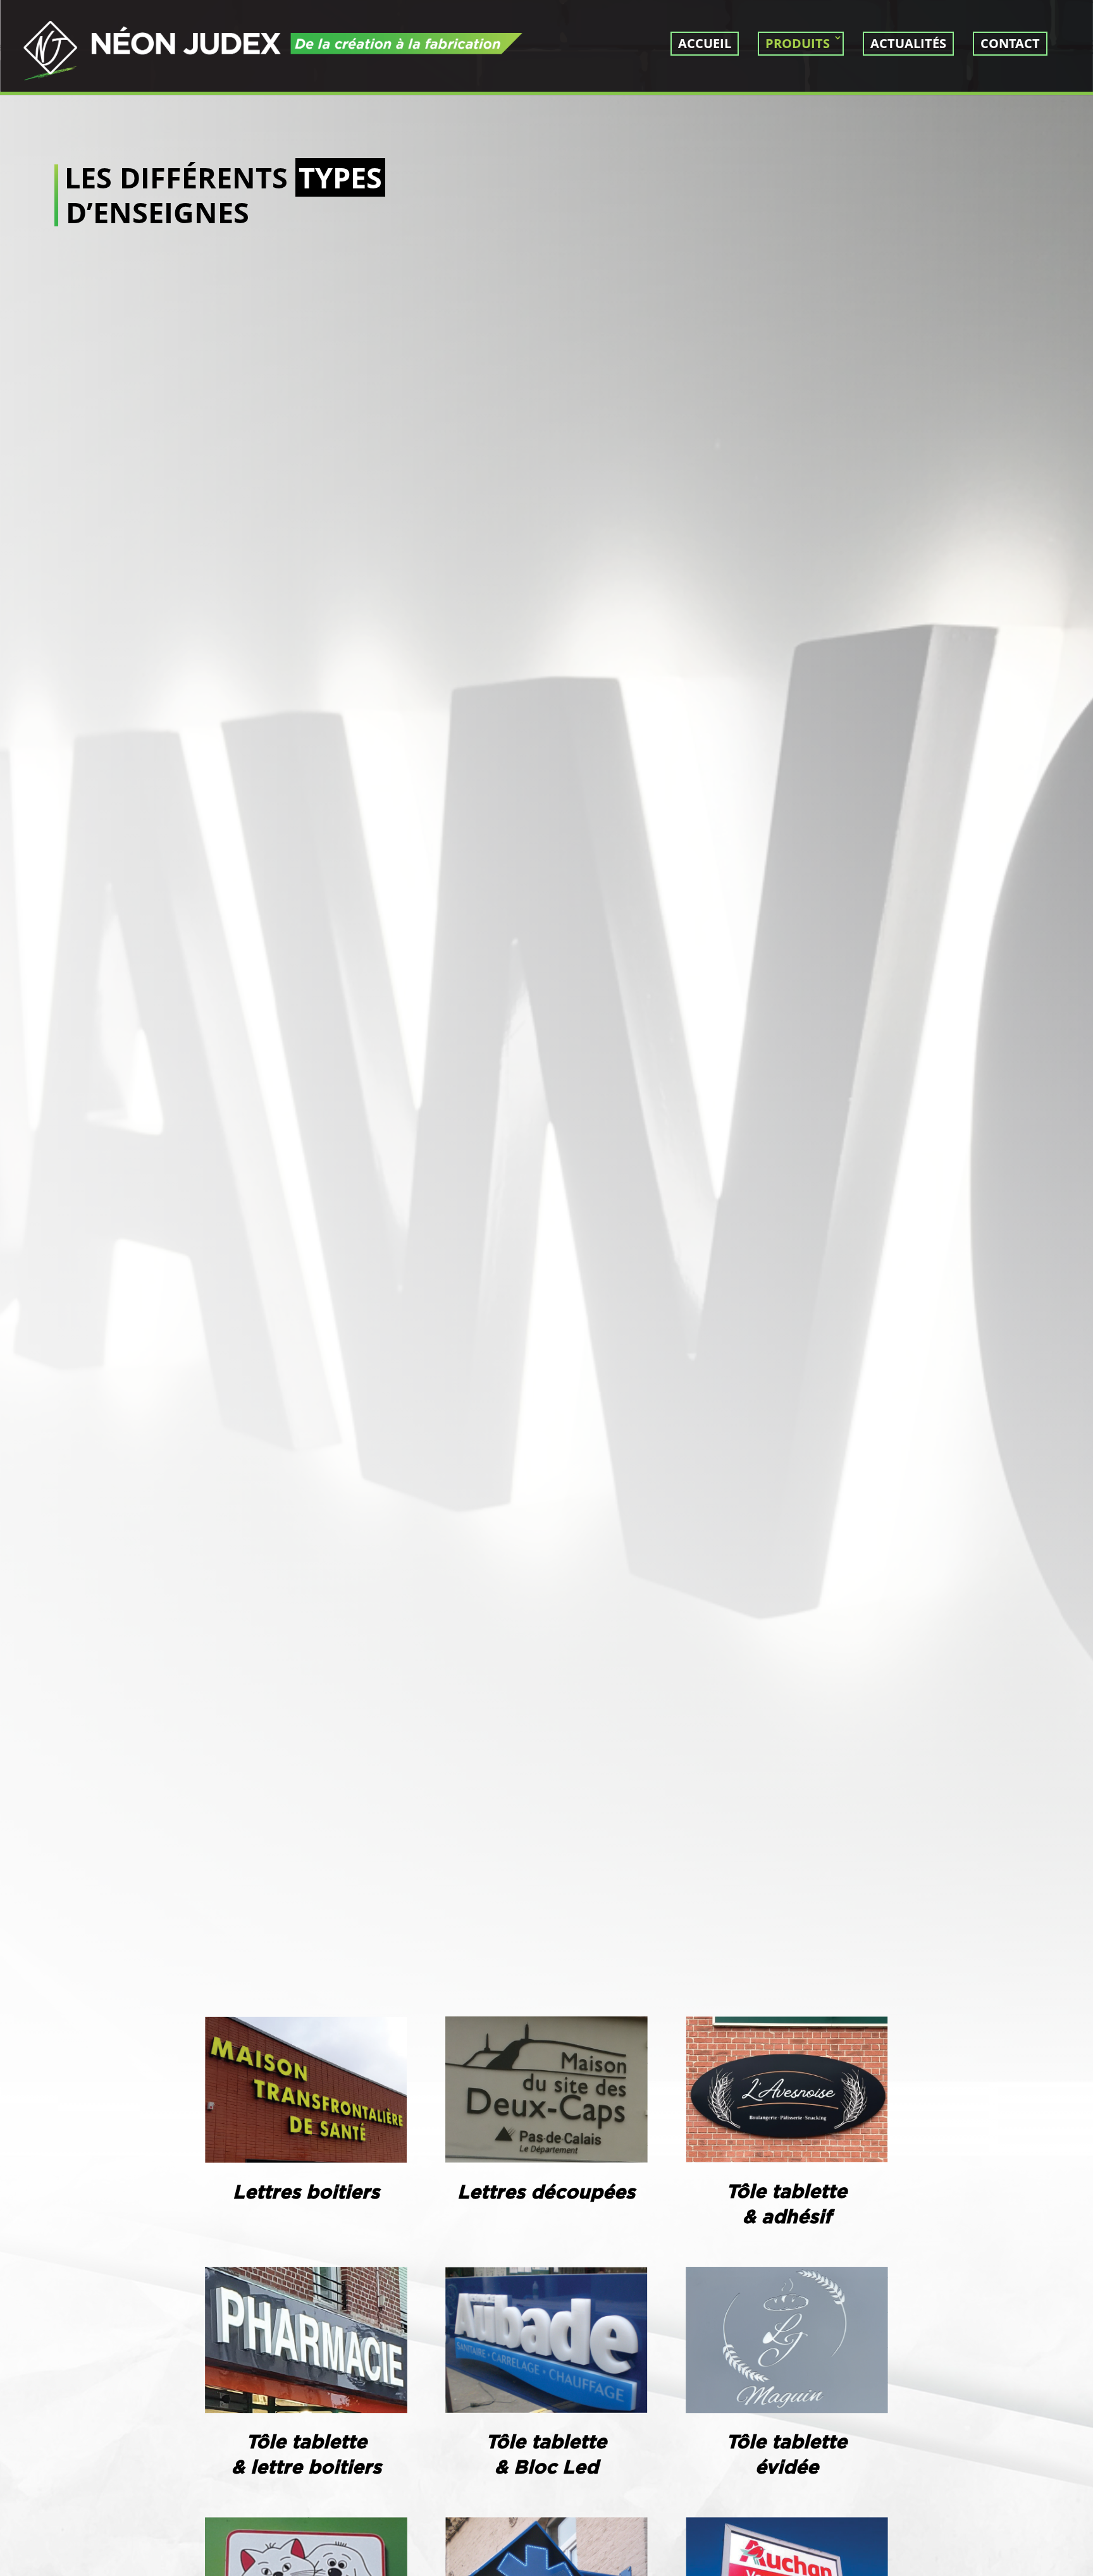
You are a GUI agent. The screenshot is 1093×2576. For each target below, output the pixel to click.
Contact (1010, 43)
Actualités (908, 43)
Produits (798, 43)
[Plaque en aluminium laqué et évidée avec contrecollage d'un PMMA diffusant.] (787, 2410)
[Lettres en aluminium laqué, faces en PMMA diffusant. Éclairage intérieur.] (306, 2160)
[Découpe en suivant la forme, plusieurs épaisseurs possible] (546, 2160)
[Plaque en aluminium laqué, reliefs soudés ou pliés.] (787, 2159)
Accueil (705, 43)
